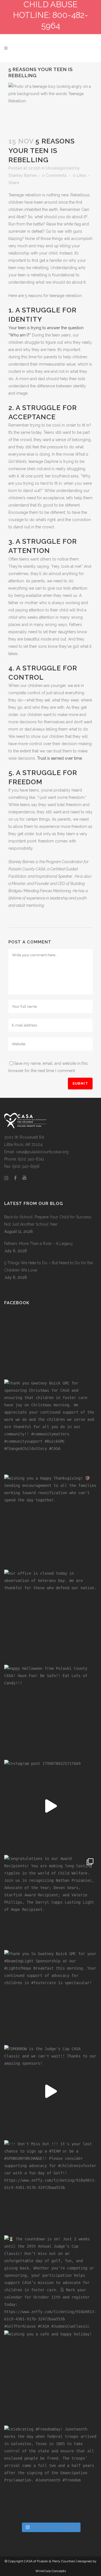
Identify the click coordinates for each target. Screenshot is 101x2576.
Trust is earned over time (59, 758)
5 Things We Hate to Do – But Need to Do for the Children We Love (49, 1266)
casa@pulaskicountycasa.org (42, 1152)
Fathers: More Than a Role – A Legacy (39, 1244)
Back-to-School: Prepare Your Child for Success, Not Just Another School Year (48, 1221)
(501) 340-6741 (31, 1159)
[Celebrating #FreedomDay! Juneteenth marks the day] (50, 2472)
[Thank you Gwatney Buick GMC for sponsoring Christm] (50, 1426)
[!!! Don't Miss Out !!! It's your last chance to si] (50, 2186)
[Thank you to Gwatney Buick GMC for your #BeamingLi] (50, 1996)
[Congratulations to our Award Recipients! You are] (50, 1901)
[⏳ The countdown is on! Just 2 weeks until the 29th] (50, 2281)
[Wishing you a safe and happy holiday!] (50, 2377)
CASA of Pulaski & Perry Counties (49, 2561)
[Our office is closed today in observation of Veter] (50, 1616)
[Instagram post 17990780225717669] (50, 1806)
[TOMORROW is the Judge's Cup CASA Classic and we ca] (50, 2091)
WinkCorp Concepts (51, 2571)
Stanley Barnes (23, 175)
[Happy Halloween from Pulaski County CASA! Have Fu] (50, 1711)
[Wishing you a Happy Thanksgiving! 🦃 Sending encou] (50, 1521)
